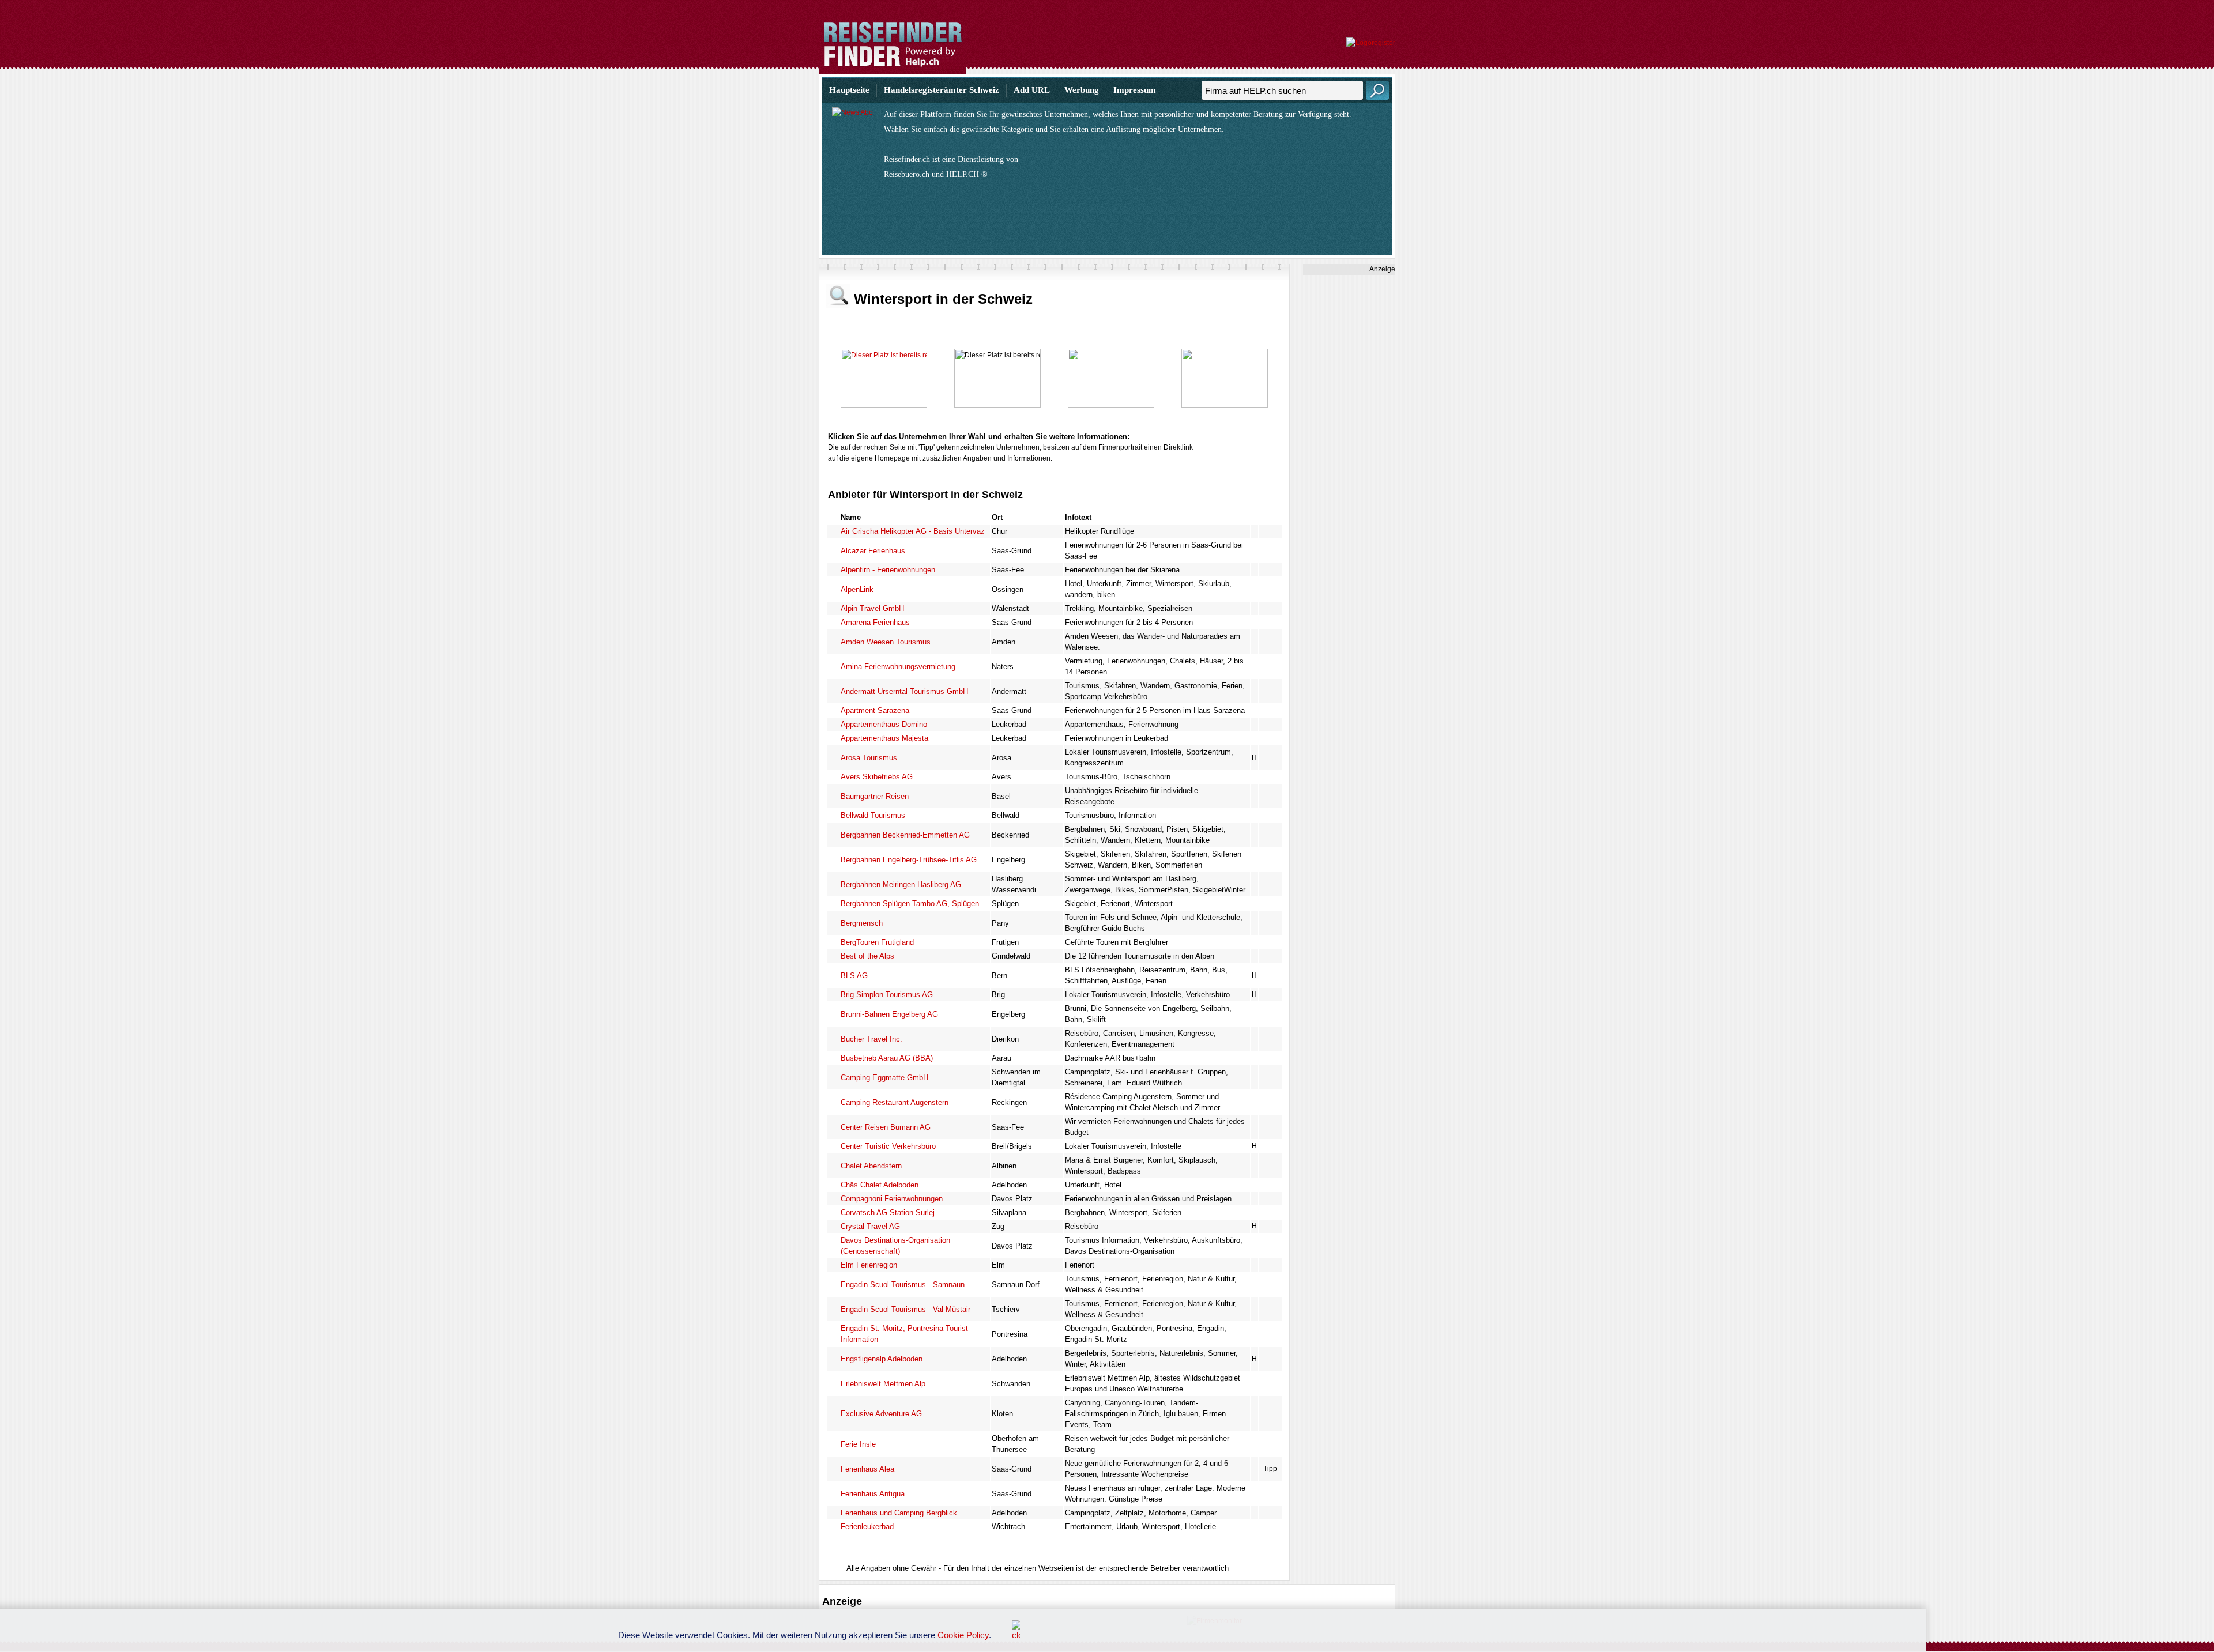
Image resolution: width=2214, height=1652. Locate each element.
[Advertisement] (1349, 448)
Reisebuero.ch (907, 174)
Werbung (1082, 90)
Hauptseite (849, 90)
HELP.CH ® (967, 174)
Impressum (1135, 90)
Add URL (1032, 90)
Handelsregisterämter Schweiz (942, 90)
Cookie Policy (963, 1635)
